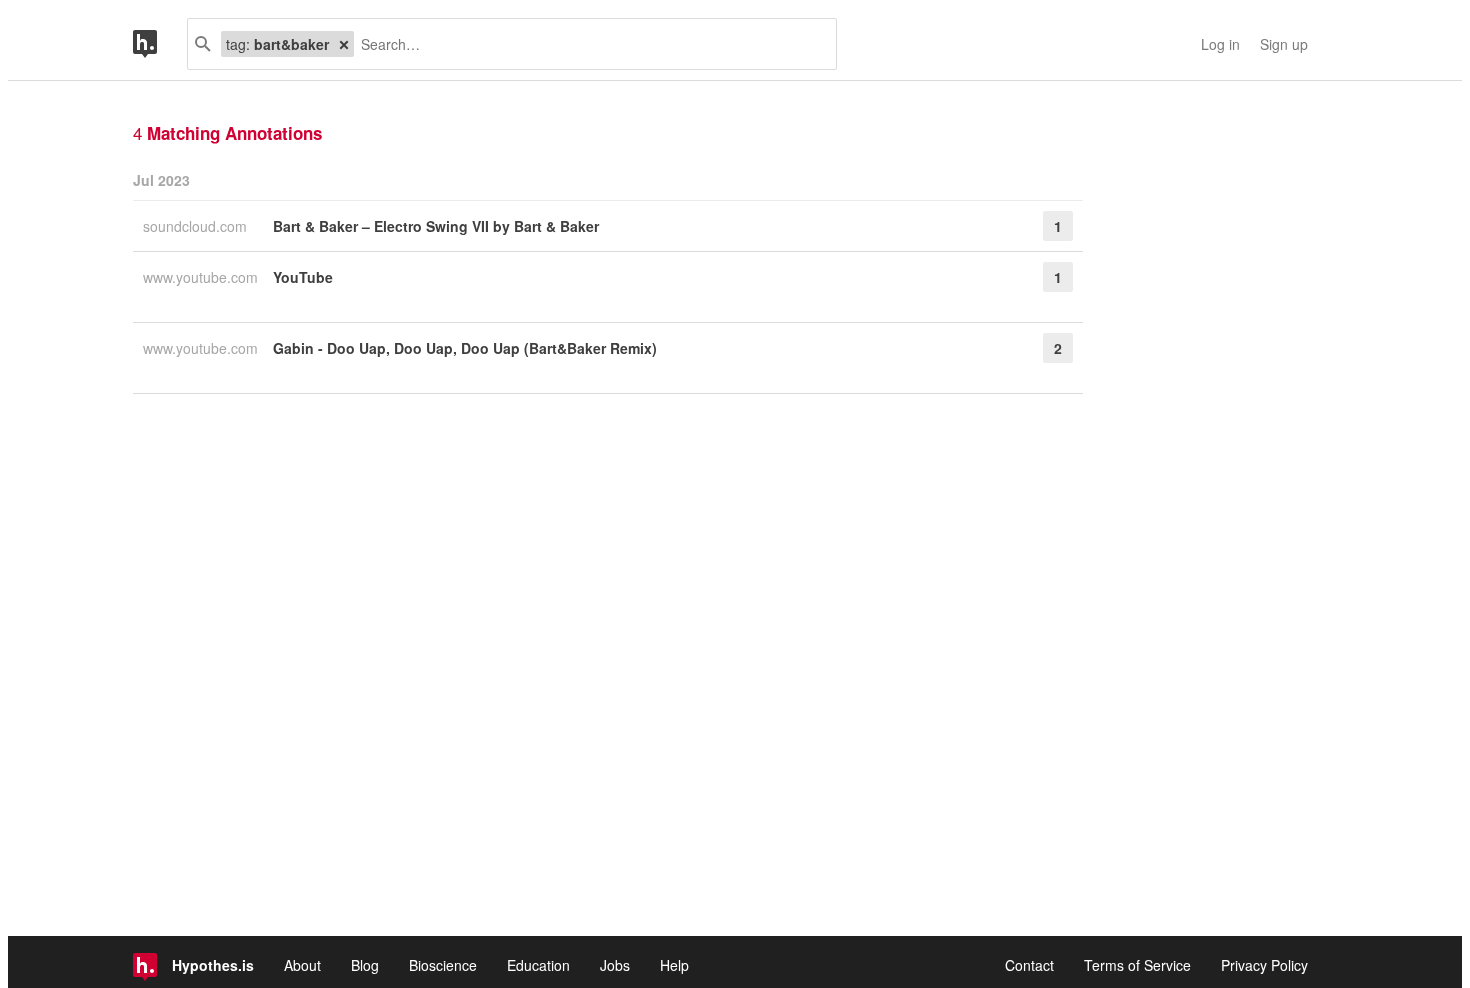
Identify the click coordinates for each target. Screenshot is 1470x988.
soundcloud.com (197, 226)
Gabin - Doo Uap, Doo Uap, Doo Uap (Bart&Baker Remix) (465, 348)
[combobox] (587, 44)
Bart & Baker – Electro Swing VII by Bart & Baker (436, 226)
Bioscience (443, 965)
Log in (1220, 44)
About (302, 965)
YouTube (303, 277)
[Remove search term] (344, 44)
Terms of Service (1137, 965)
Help (674, 965)
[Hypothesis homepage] (160, 44)
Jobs (615, 965)
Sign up (1284, 44)
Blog (365, 965)
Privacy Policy (1264, 965)
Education (538, 965)
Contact (1029, 965)
